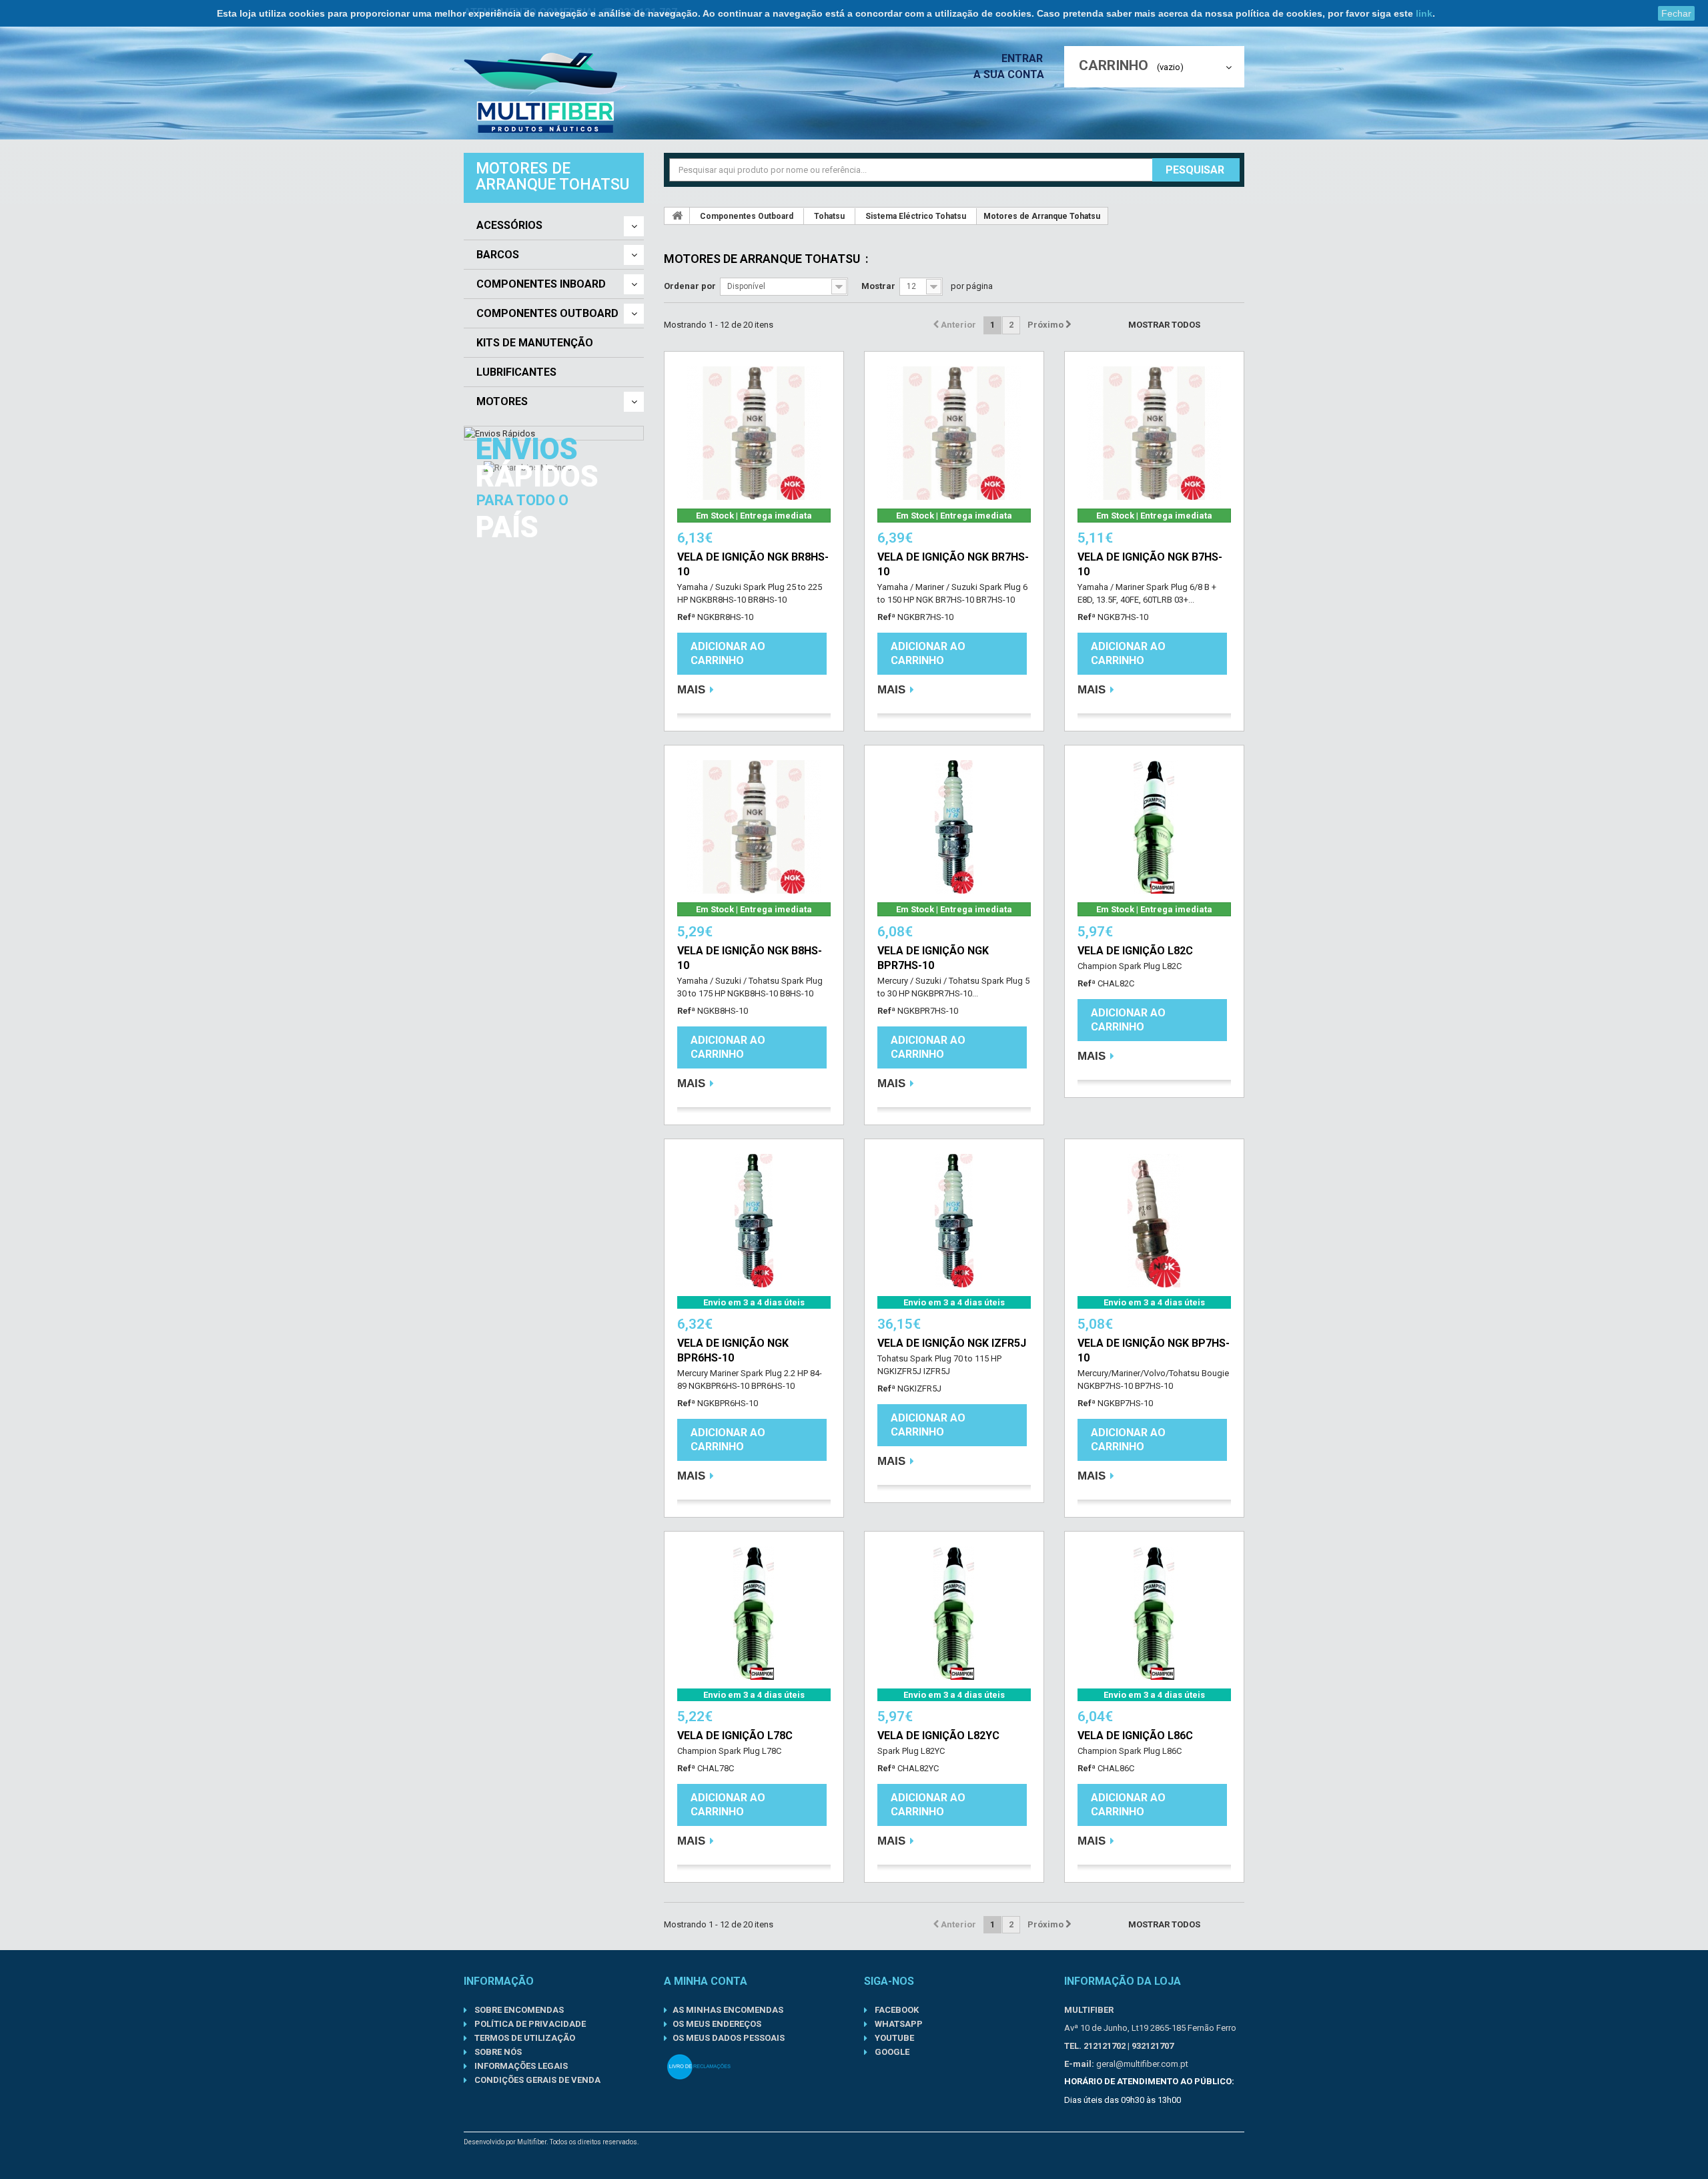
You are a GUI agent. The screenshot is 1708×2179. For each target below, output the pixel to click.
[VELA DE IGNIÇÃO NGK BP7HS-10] (1154, 1221)
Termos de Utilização (524, 2038)
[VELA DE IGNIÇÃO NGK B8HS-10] (754, 827)
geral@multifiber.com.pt (1142, 2064)
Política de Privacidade (529, 2024)
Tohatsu (829, 216)
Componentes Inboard (541, 284)
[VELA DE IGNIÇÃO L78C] (754, 1613)
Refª (686, 617)
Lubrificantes (516, 372)
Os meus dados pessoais (729, 2038)
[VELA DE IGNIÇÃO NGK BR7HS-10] (954, 433)
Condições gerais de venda (536, 2080)
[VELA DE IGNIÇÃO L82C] (1154, 827)
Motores (502, 402)
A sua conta (1009, 74)
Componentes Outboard (547, 314)
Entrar (1023, 58)
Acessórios (509, 226)
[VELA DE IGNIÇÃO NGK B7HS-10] (1154, 433)
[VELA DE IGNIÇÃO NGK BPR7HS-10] (954, 827)
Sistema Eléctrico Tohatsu (916, 216)
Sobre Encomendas (518, 2010)
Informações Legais (520, 2066)
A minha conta (706, 1981)
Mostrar (878, 286)
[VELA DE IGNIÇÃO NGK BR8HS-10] (754, 433)
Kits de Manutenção (535, 343)
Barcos (498, 255)
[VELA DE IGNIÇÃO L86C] (1154, 1613)
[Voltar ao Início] (677, 216)
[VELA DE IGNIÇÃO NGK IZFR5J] (954, 1221)
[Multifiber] (546, 93)
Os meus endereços (717, 2024)
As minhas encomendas (728, 2010)
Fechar (1676, 13)
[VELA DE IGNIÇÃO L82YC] (954, 1613)
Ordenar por (690, 286)
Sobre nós (497, 2052)
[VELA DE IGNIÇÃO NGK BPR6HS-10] (754, 1221)
